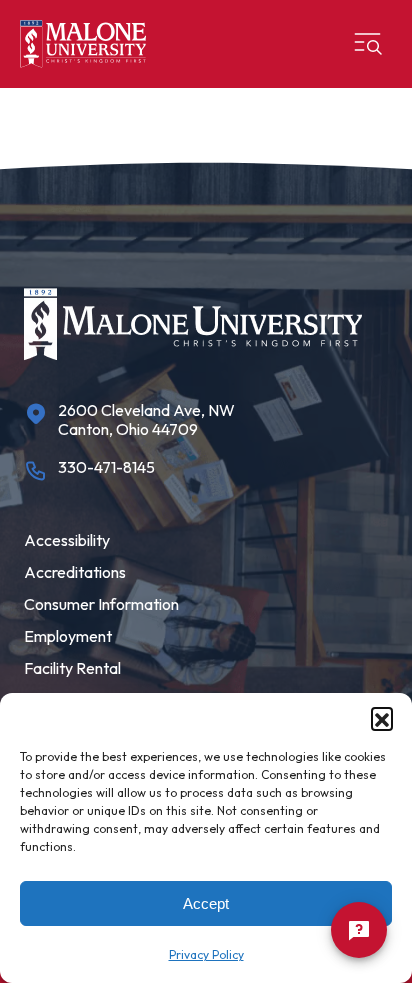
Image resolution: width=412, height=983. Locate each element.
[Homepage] (83, 44)
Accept (206, 903)
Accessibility (67, 540)
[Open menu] (368, 44)
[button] (382, 718)
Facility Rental (72, 668)
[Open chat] (359, 930)
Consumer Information (101, 604)
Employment (68, 636)
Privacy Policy (206, 954)
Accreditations (75, 572)
